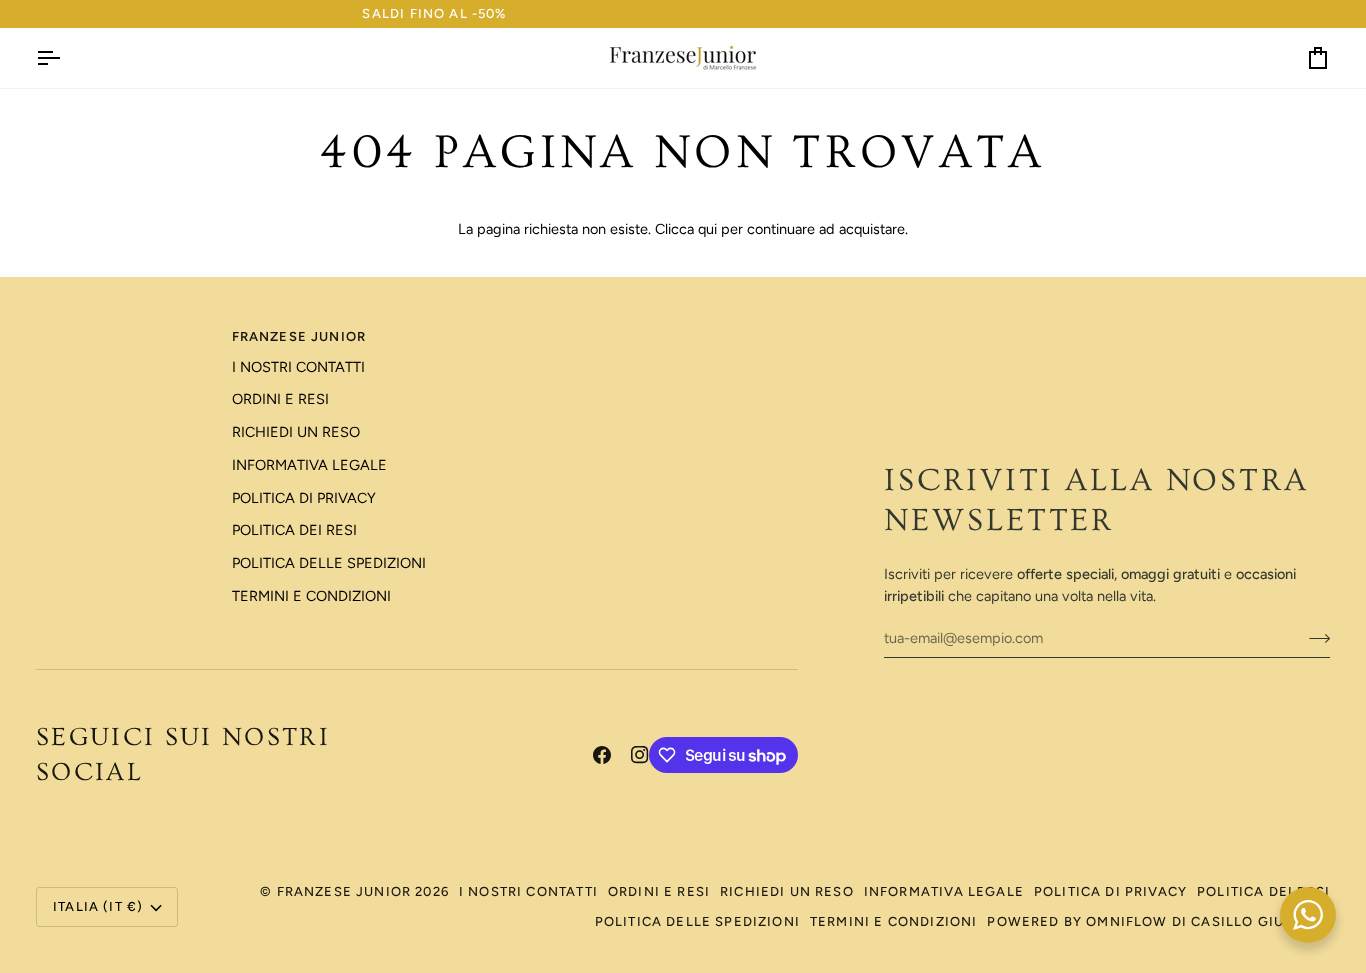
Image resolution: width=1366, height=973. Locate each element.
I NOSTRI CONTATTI (298, 367)
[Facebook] (602, 755)
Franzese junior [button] (299, 336)
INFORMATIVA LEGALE (309, 465)
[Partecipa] (1313, 638)
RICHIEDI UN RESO (296, 432)
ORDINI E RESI (280, 399)
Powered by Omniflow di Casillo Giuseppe (1158, 921)
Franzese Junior (344, 891)
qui (707, 229)
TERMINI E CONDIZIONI (311, 596)
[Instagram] (640, 755)
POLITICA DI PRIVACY (304, 498)
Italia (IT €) (98, 906)
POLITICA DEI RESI (294, 530)
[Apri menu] (66, 58)
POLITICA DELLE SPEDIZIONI (329, 563)
